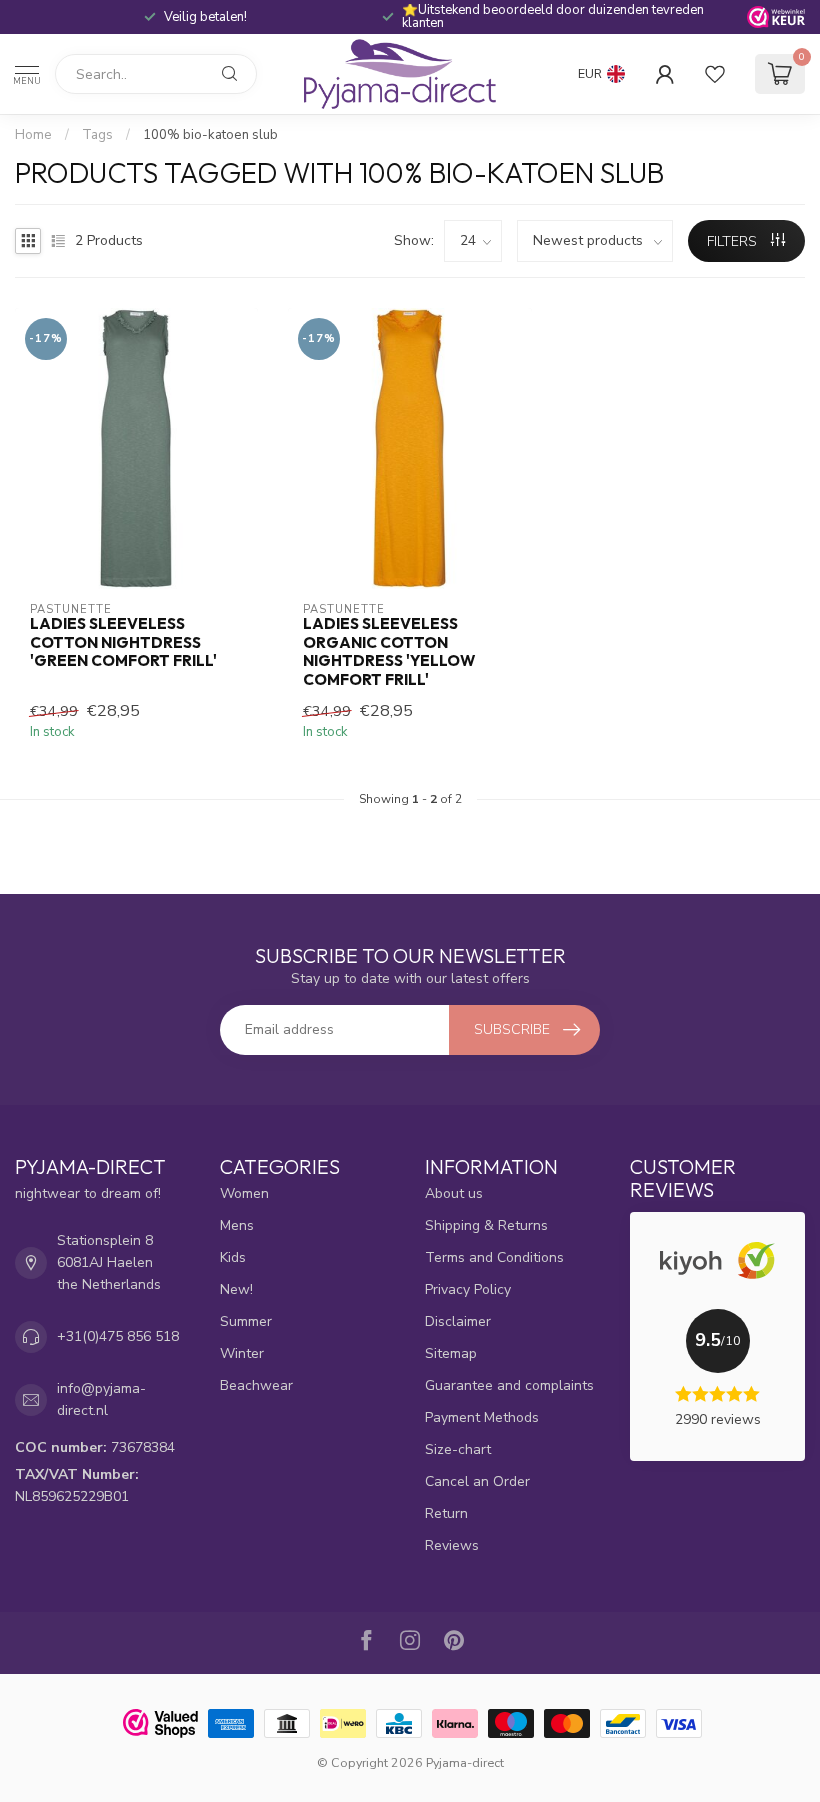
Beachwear (256, 1385)
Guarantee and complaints (509, 1385)
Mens (237, 1225)
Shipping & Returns (486, 1225)
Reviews (452, 1545)
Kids (233, 1257)
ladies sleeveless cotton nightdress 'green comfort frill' (123, 642)
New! (236, 1289)
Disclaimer (458, 1321)
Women (244, 1193)
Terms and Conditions (494, 1257)
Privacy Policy (468, 1289)
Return (446, 1513)
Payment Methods (482, 1417)
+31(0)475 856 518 (118, 1336)
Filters (734, 241)
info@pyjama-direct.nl (101, 1399)
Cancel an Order (477, 1481)
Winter (242, 1353)
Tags (97, 135)
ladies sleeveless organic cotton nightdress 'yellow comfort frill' (389, 651)
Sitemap (451, 1353)
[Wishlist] (715, 74)
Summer (246, 1321)
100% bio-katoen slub (210, 135)
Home (33, 135)
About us (454, 1193)
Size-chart (458, 1449)
